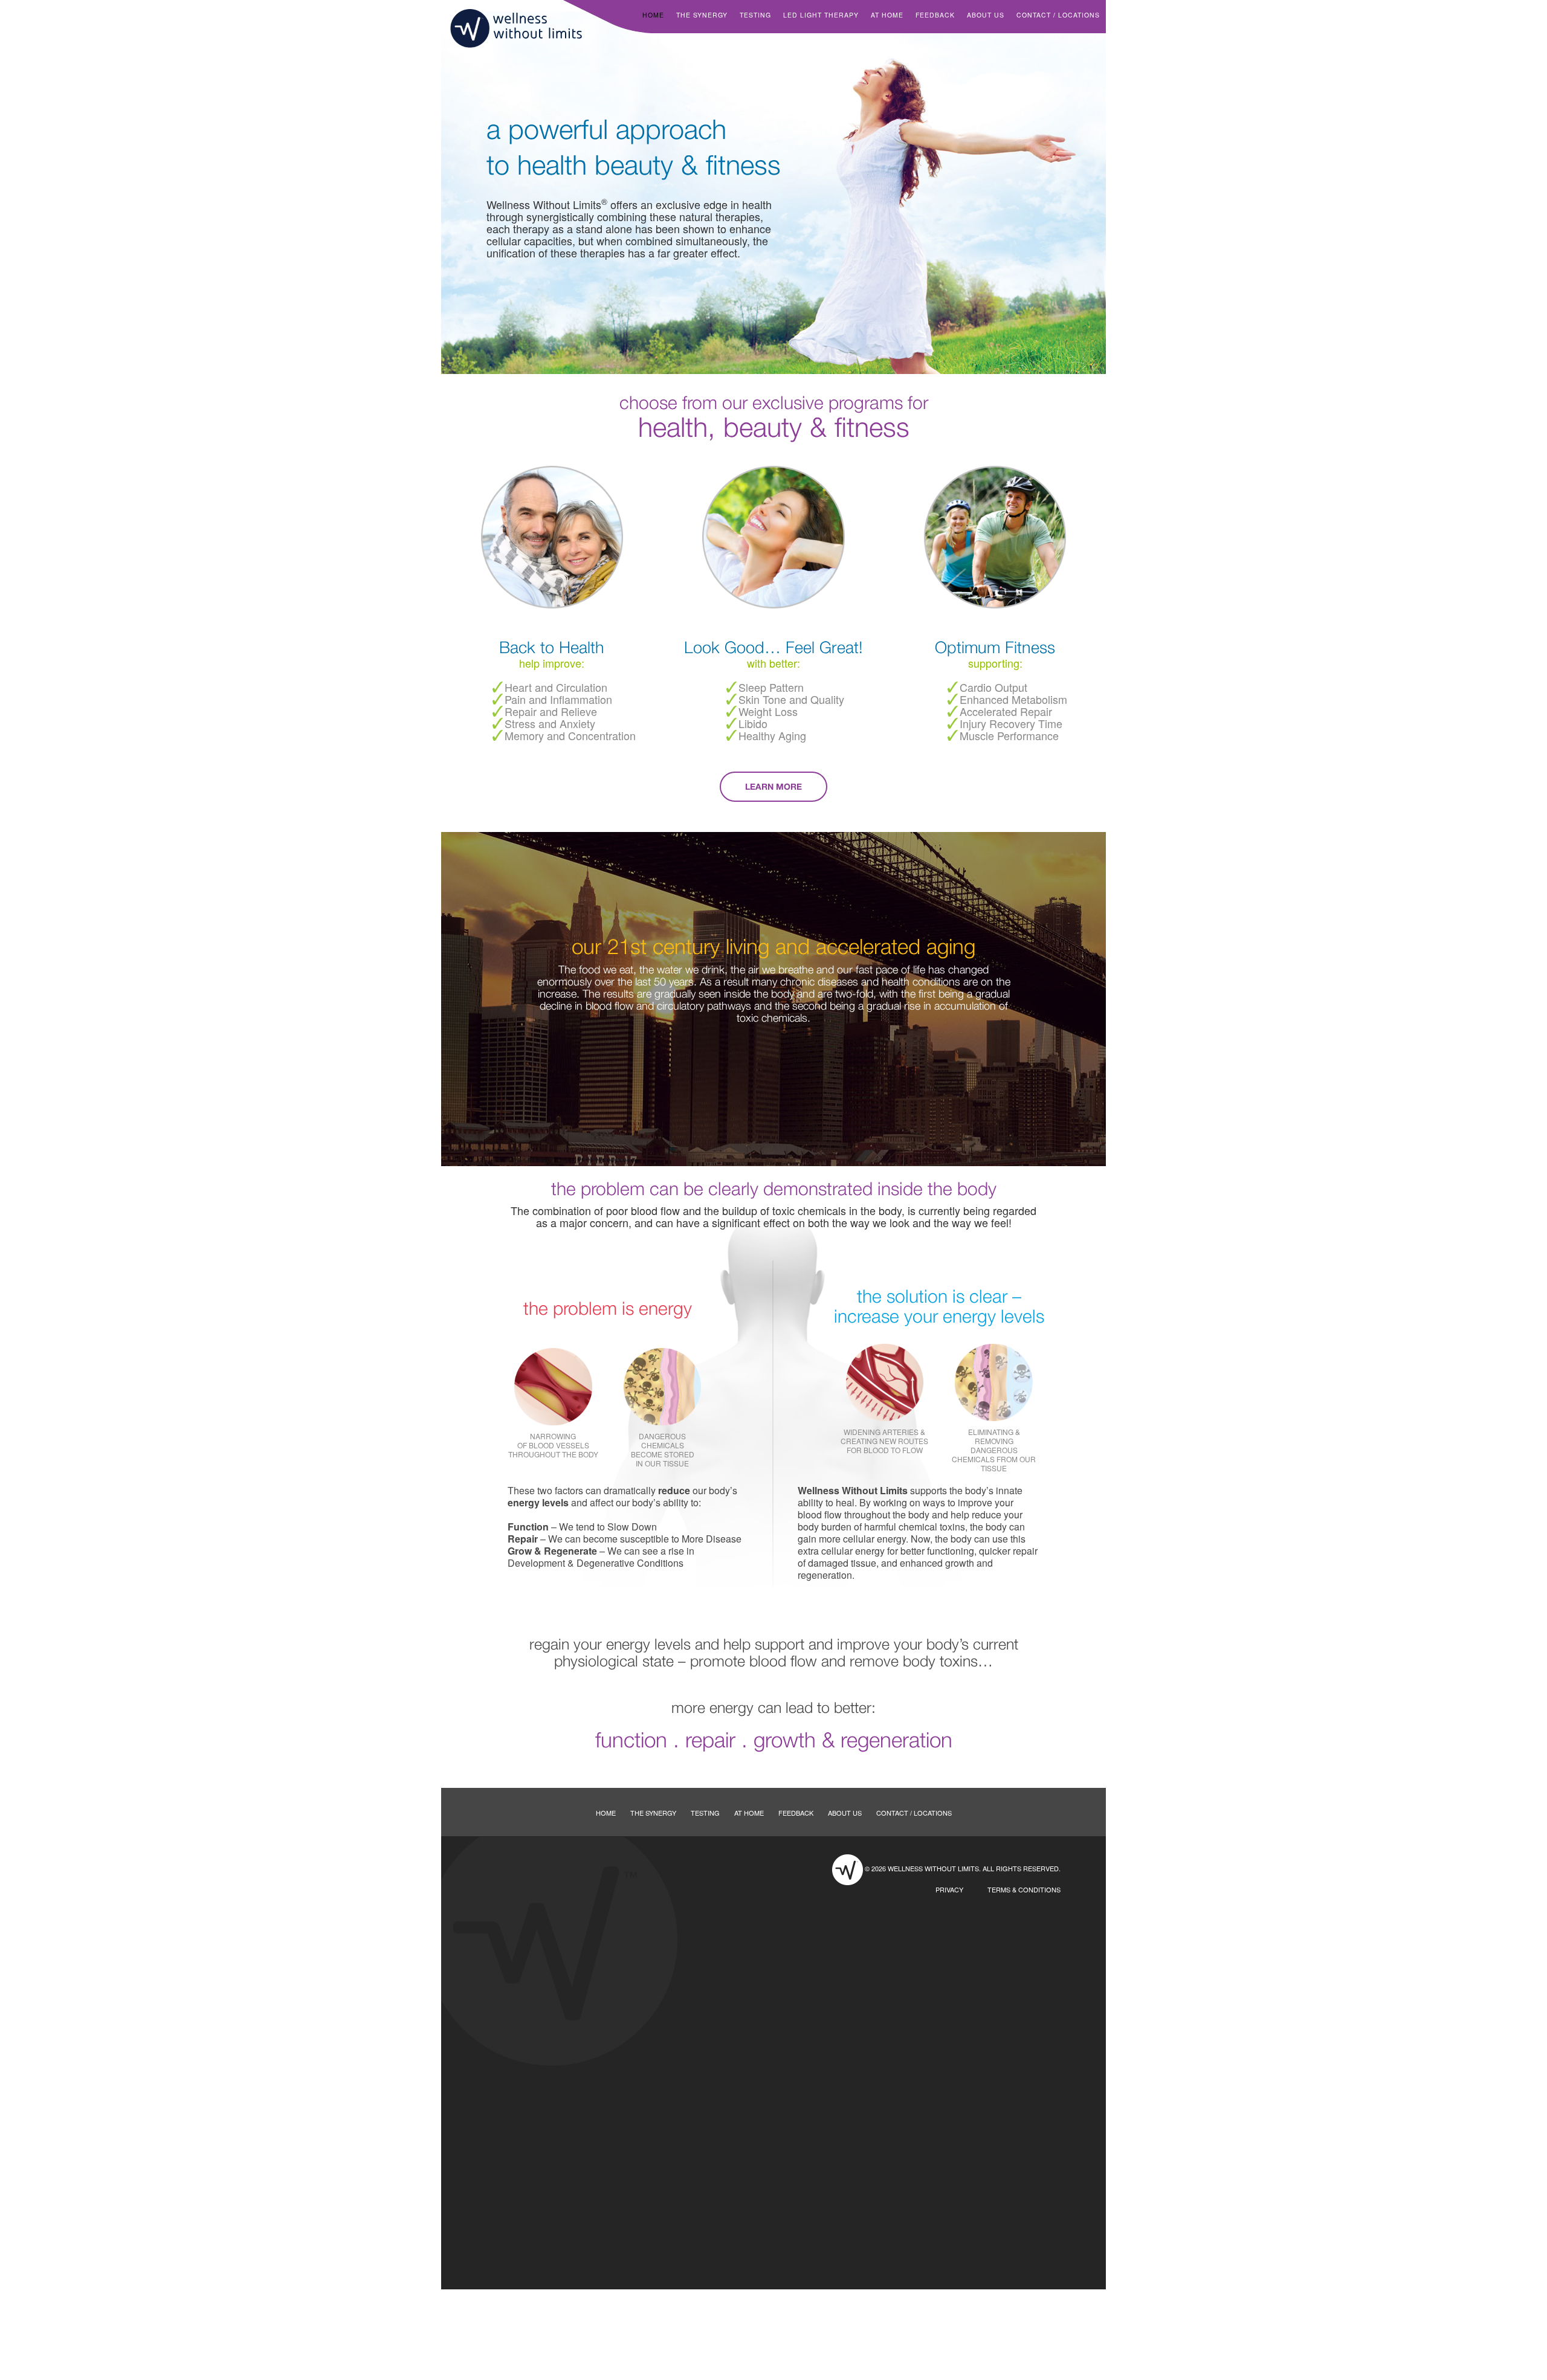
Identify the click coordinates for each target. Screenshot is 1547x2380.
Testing (755, 15)
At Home (887, 15)
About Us (986, 15)
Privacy (949, 1889)
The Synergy (702, 15)
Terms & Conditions (1024, 1889)
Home (653, 15)
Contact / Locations (1058, 15)
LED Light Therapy (821, 15)
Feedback (935, 15)
